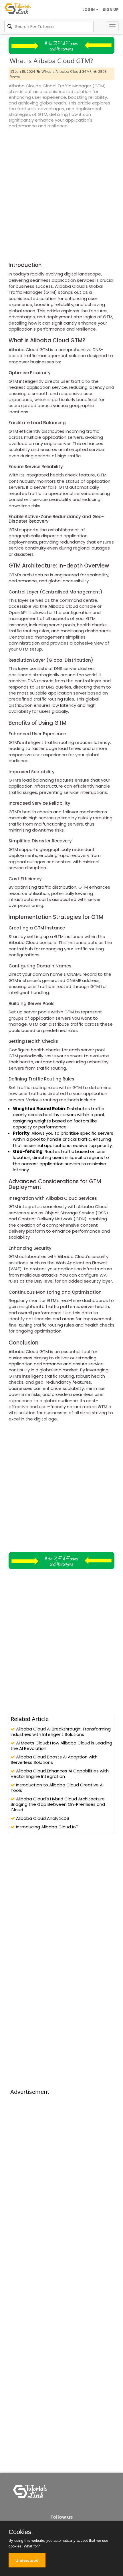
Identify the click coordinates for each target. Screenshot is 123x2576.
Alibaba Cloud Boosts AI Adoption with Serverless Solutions (54, 1760)
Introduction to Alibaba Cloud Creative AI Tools (57, 1788)
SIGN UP (111, 10)
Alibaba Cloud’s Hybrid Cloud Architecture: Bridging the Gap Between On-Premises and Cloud (58, 1804)
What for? (32, 2546)
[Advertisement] (61, 194)
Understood (27, 2560)
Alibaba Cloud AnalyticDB (42, 1818)
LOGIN (89, 10)
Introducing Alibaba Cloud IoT (47, 1827)
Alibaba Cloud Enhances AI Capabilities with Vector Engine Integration (60, 1774)
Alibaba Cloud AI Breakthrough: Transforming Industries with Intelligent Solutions (61, 1732)
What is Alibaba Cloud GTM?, (67, 72)
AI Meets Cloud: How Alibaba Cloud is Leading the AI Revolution (61, 1746)
